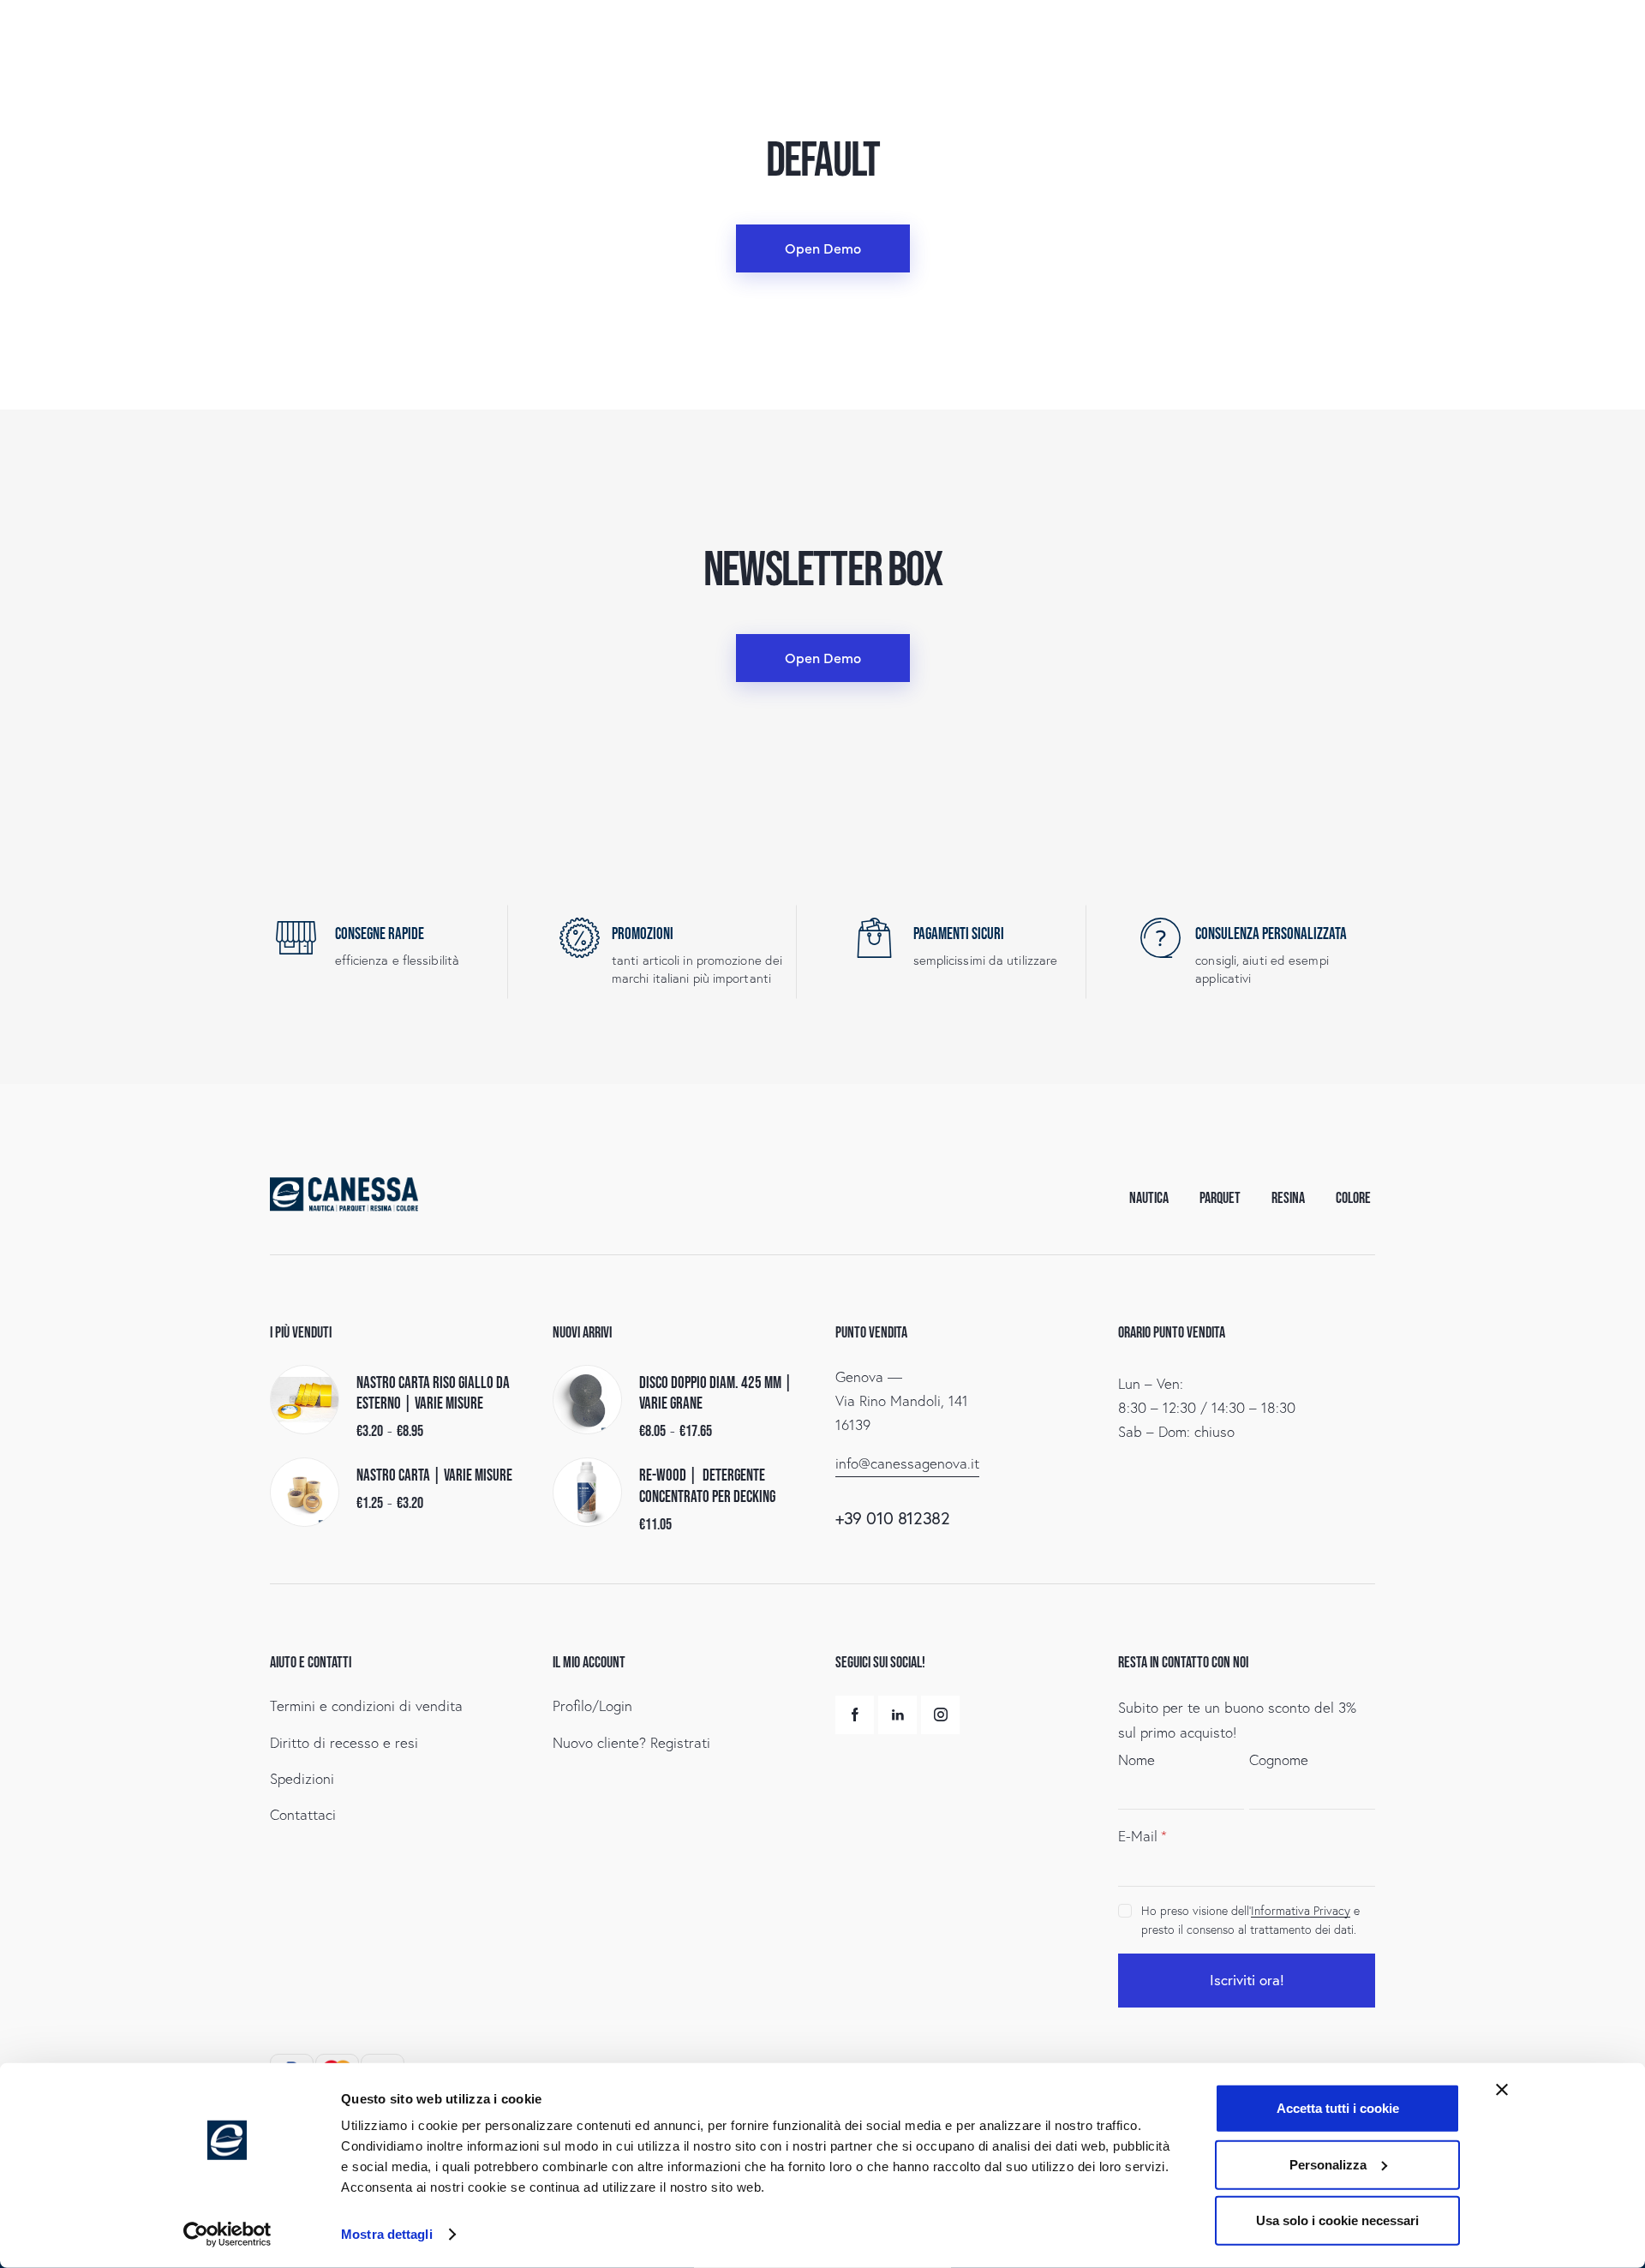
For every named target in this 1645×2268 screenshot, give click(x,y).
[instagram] (940, 1715)
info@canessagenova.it (907, 1463)
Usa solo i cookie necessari (1337, 2220)
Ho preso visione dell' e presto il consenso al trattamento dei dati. (1250, 1920)
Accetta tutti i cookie (1338, 2108)
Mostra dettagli (387, 2234)
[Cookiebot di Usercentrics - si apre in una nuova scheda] (227, 2235)
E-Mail (1138, 1836)
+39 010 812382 (892, 1518)
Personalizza (1328, 2164)
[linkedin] (897, 1715)
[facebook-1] (855, 1715)
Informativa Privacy (1301, 1911)
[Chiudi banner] (1502, 2090)
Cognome (1279, 1759)
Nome (1137, 1759)
